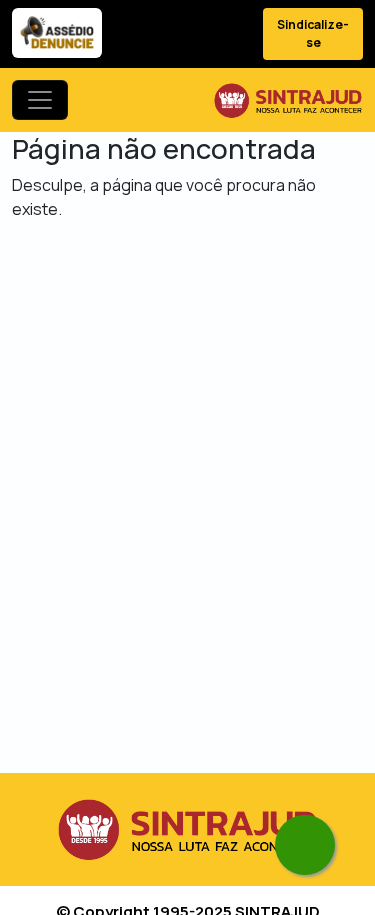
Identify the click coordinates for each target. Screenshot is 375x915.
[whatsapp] (305, 845)
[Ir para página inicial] (288, 100)
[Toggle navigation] (40, 100)
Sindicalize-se (313, 33)
